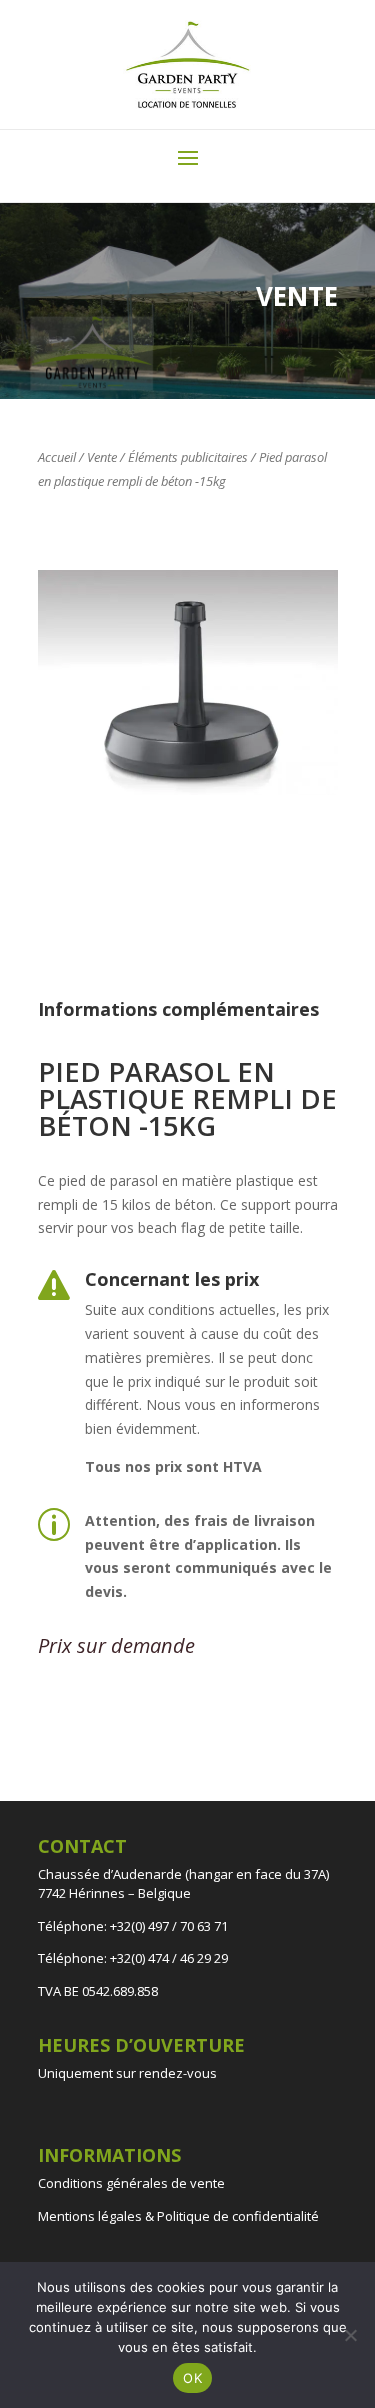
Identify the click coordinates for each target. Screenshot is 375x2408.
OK (192, 2378)
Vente (102, 457)
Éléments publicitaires (188, 457)
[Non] (350, 2335)
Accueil (57, 457)
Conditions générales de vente (131, 2183)
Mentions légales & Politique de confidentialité (178, 2216)
